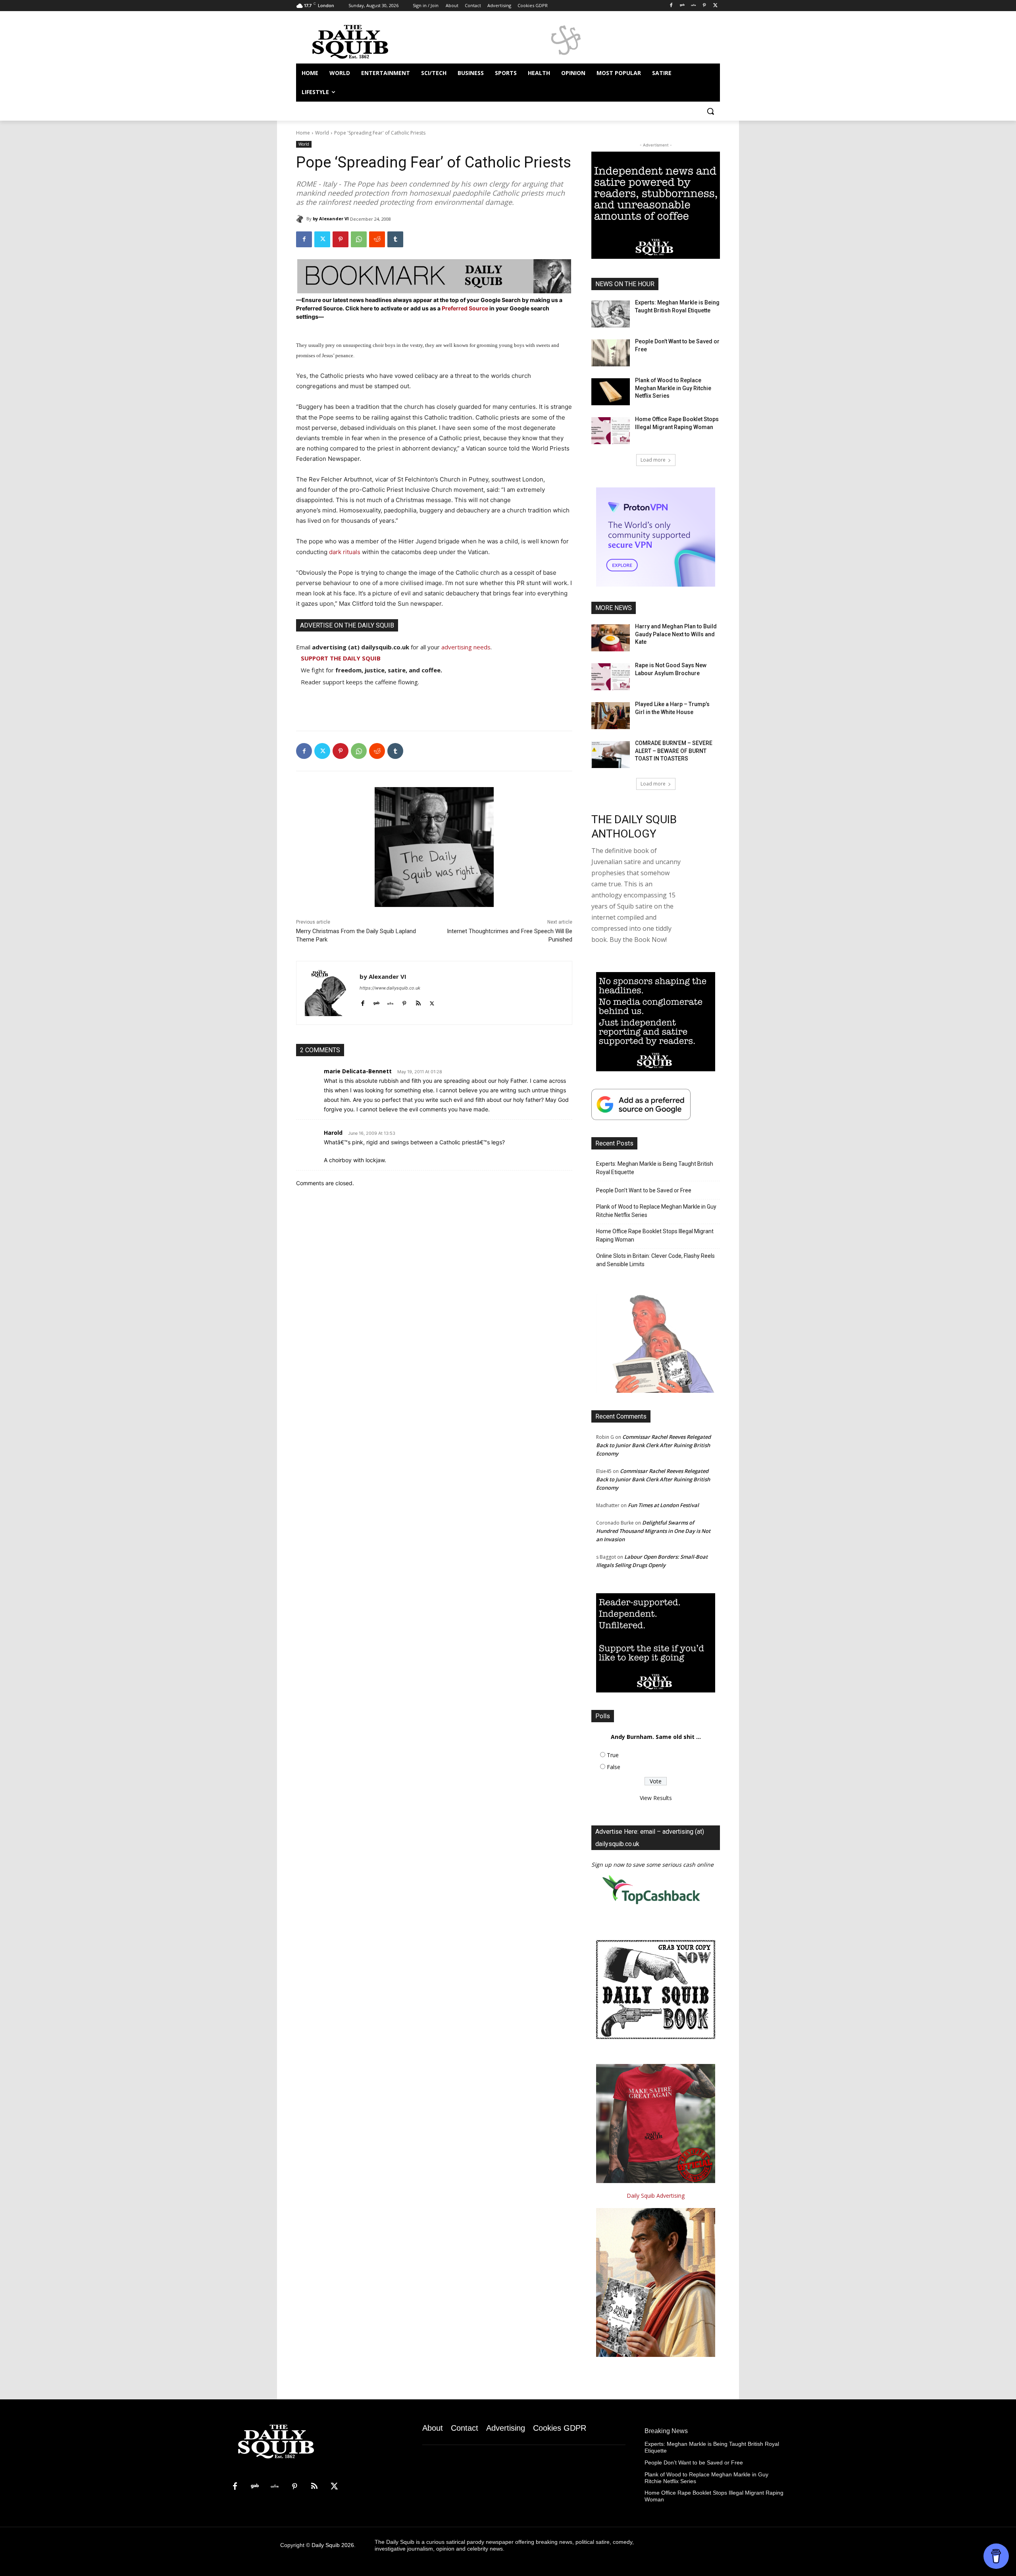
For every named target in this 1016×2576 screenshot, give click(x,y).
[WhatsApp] (359, 239)
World (322, 133)
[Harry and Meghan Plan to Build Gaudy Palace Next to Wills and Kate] (611, 638)
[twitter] (432, 1002)
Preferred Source (466, 308)
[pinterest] (404, 1002)
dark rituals (345, 552)
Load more (653, 460)
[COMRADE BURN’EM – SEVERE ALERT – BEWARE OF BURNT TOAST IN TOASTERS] (611, 755)
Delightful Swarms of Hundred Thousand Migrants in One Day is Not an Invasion (653, 1531)
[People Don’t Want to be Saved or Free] (611, 353)
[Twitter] (715, 6)
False (614, 1767)
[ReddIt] (377, 239)
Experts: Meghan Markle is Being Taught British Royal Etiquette (655, 1168)
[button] (710, 111)
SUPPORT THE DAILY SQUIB (341, 658)
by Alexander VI (331, 219)
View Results (656, 1798)
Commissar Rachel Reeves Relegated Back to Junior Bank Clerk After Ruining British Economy (653, 1445)
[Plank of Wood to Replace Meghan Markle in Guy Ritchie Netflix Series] (611, 392)
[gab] (376, 1002)
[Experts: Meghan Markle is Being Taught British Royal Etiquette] (611, 314)
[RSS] (314, 2487)
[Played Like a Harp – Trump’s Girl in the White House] (611, 716)
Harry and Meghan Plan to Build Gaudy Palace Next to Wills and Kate (676, 634)
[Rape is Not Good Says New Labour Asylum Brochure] (611, 677)
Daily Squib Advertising (656, 2196)
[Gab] (682, 6)
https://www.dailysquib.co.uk (390, 988)
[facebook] (363, 1002)
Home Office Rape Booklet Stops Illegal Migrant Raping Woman (655, 1235)
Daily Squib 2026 (333, 2545)
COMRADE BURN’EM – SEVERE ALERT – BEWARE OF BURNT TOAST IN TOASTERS (674, 751)
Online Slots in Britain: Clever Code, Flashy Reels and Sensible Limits (655, 1260)
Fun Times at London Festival (663, 1505)
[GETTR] (694, 6)
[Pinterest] (704, 6)
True (613, 1755)
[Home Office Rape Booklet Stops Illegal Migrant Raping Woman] (611, 431)
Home (303, 133)
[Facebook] (671, 6)
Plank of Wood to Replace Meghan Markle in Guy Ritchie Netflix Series (673, 388)
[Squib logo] (360, 41)
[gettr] (390, 1002)
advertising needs (466, 647)
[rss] (418, 1002)
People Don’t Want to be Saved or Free (644, 1190)
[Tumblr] (395, 239)
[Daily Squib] (301, 219)
